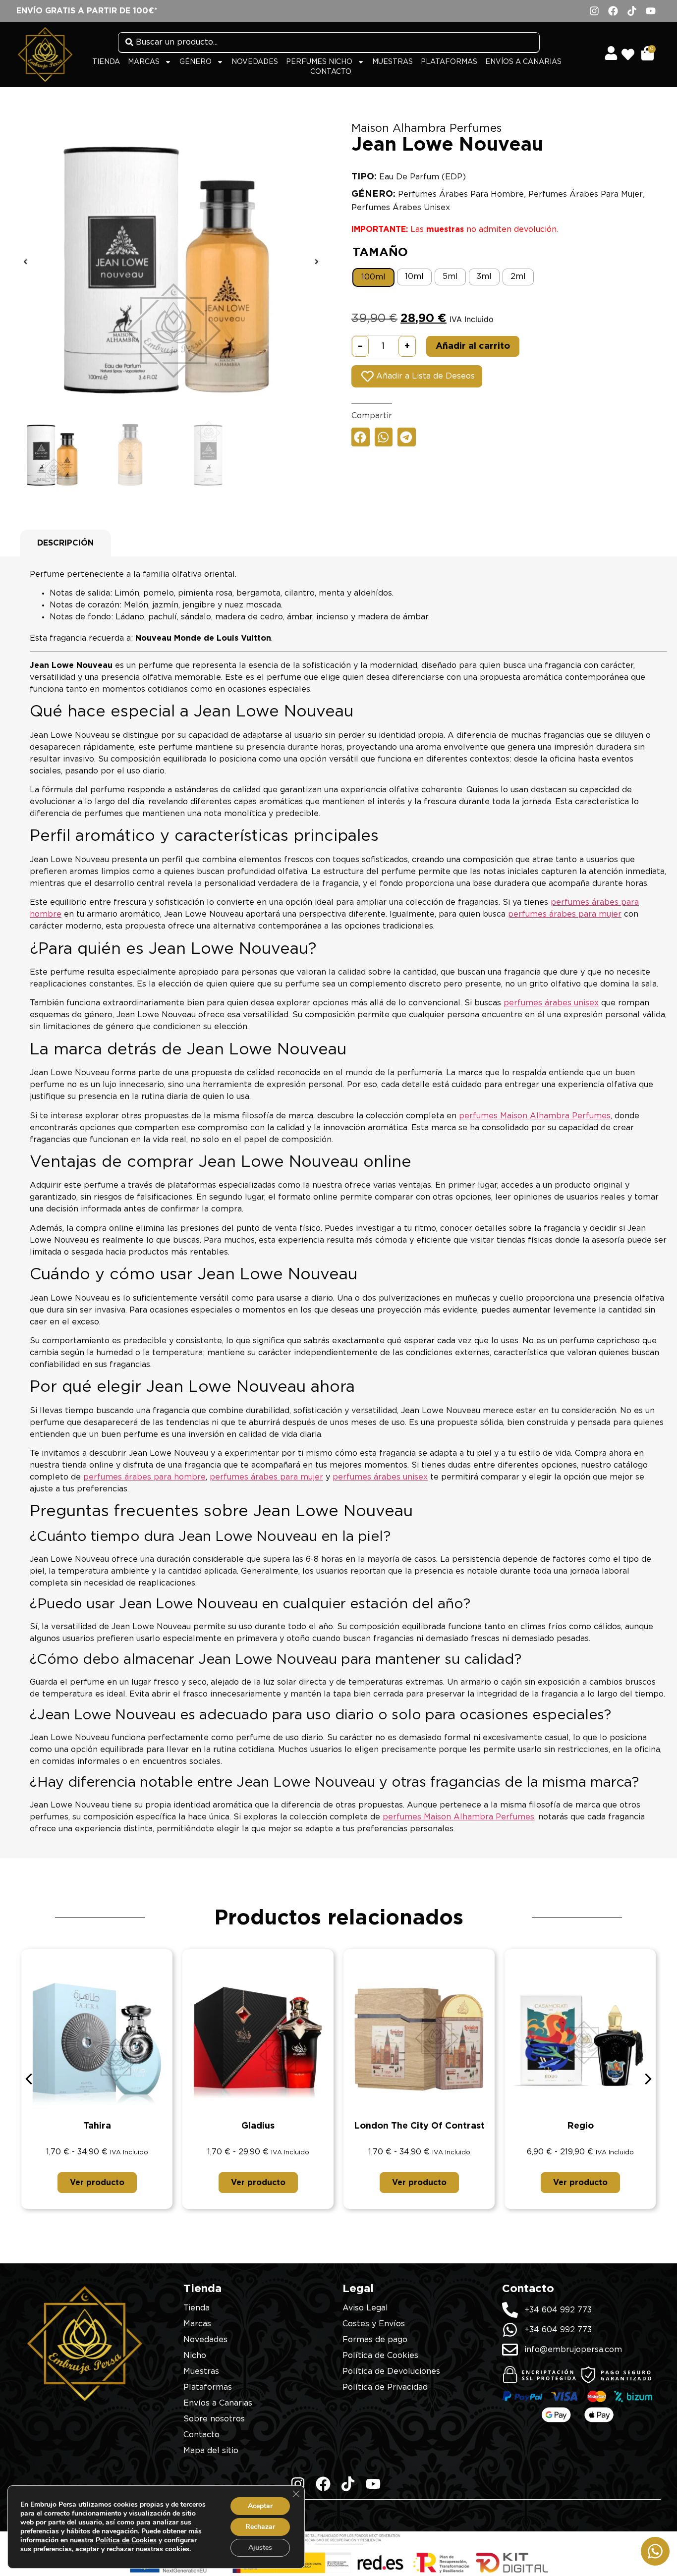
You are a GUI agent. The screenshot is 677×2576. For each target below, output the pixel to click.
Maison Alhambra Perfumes (426, 128)
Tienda (106, 62)
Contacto (331, 72)
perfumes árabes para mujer (565, 914)
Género (196, 62)
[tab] (65, 543)
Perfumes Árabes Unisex (401, 208)
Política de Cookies (126, 2540)
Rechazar (260, 2527)
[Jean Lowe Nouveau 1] (171, 262)
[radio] (373, 277)
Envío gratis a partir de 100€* (87, 11)
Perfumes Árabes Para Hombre (461, 194)
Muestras (393, 62)
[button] (25, 262)
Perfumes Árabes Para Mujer (586, 194)
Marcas (144, 62)
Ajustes (260, 2548)
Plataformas (449, 62)
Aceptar (260, 2506)
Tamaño (380, 253)
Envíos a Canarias (523, 62)
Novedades (255, 62)
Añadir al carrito (473, 346)
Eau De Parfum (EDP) (423, 177)
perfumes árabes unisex (551, 1003)
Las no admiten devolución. (455, 229)
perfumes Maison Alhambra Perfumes (535, 1116)
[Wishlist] (631, 51)
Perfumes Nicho (319, 62)
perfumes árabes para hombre (144, 1477)
